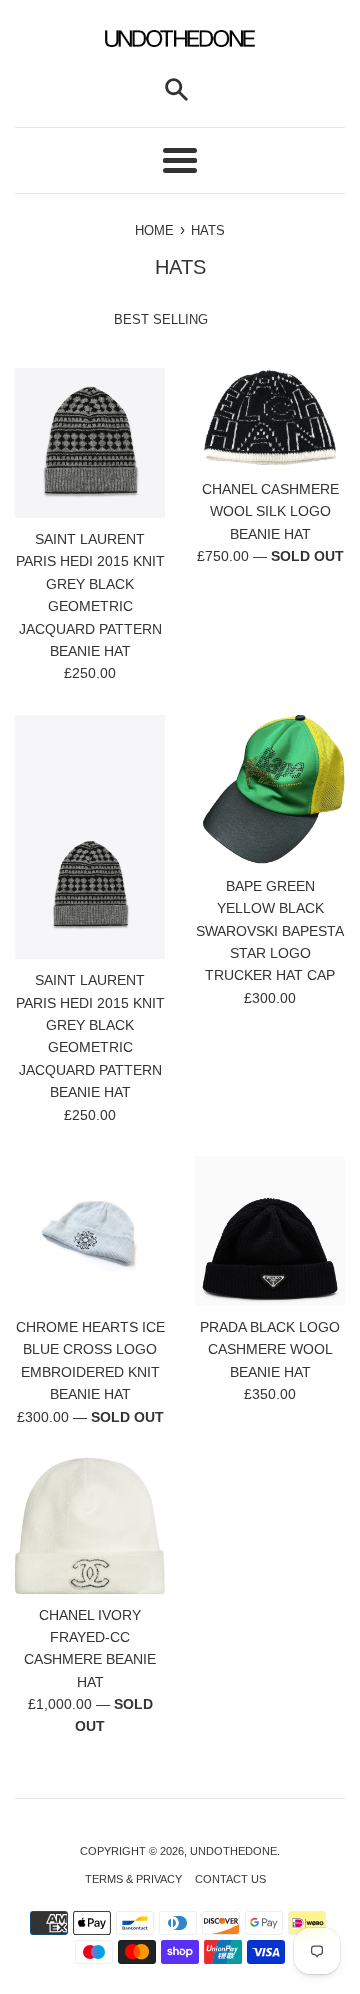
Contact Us (230, 1879)
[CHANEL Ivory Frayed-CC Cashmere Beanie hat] (90, 1526)
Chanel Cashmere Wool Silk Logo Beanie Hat (270, 511)
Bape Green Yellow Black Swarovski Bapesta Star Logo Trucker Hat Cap (270, 931)
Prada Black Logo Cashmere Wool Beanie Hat (270, 1349)
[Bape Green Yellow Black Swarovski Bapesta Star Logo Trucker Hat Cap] (270, 790)
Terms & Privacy (133, 1879)
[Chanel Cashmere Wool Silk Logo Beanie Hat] (270, 418)
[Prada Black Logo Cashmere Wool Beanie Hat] (270, 1231)
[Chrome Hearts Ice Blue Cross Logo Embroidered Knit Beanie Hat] (90, 1231)
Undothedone (233, 1851)
